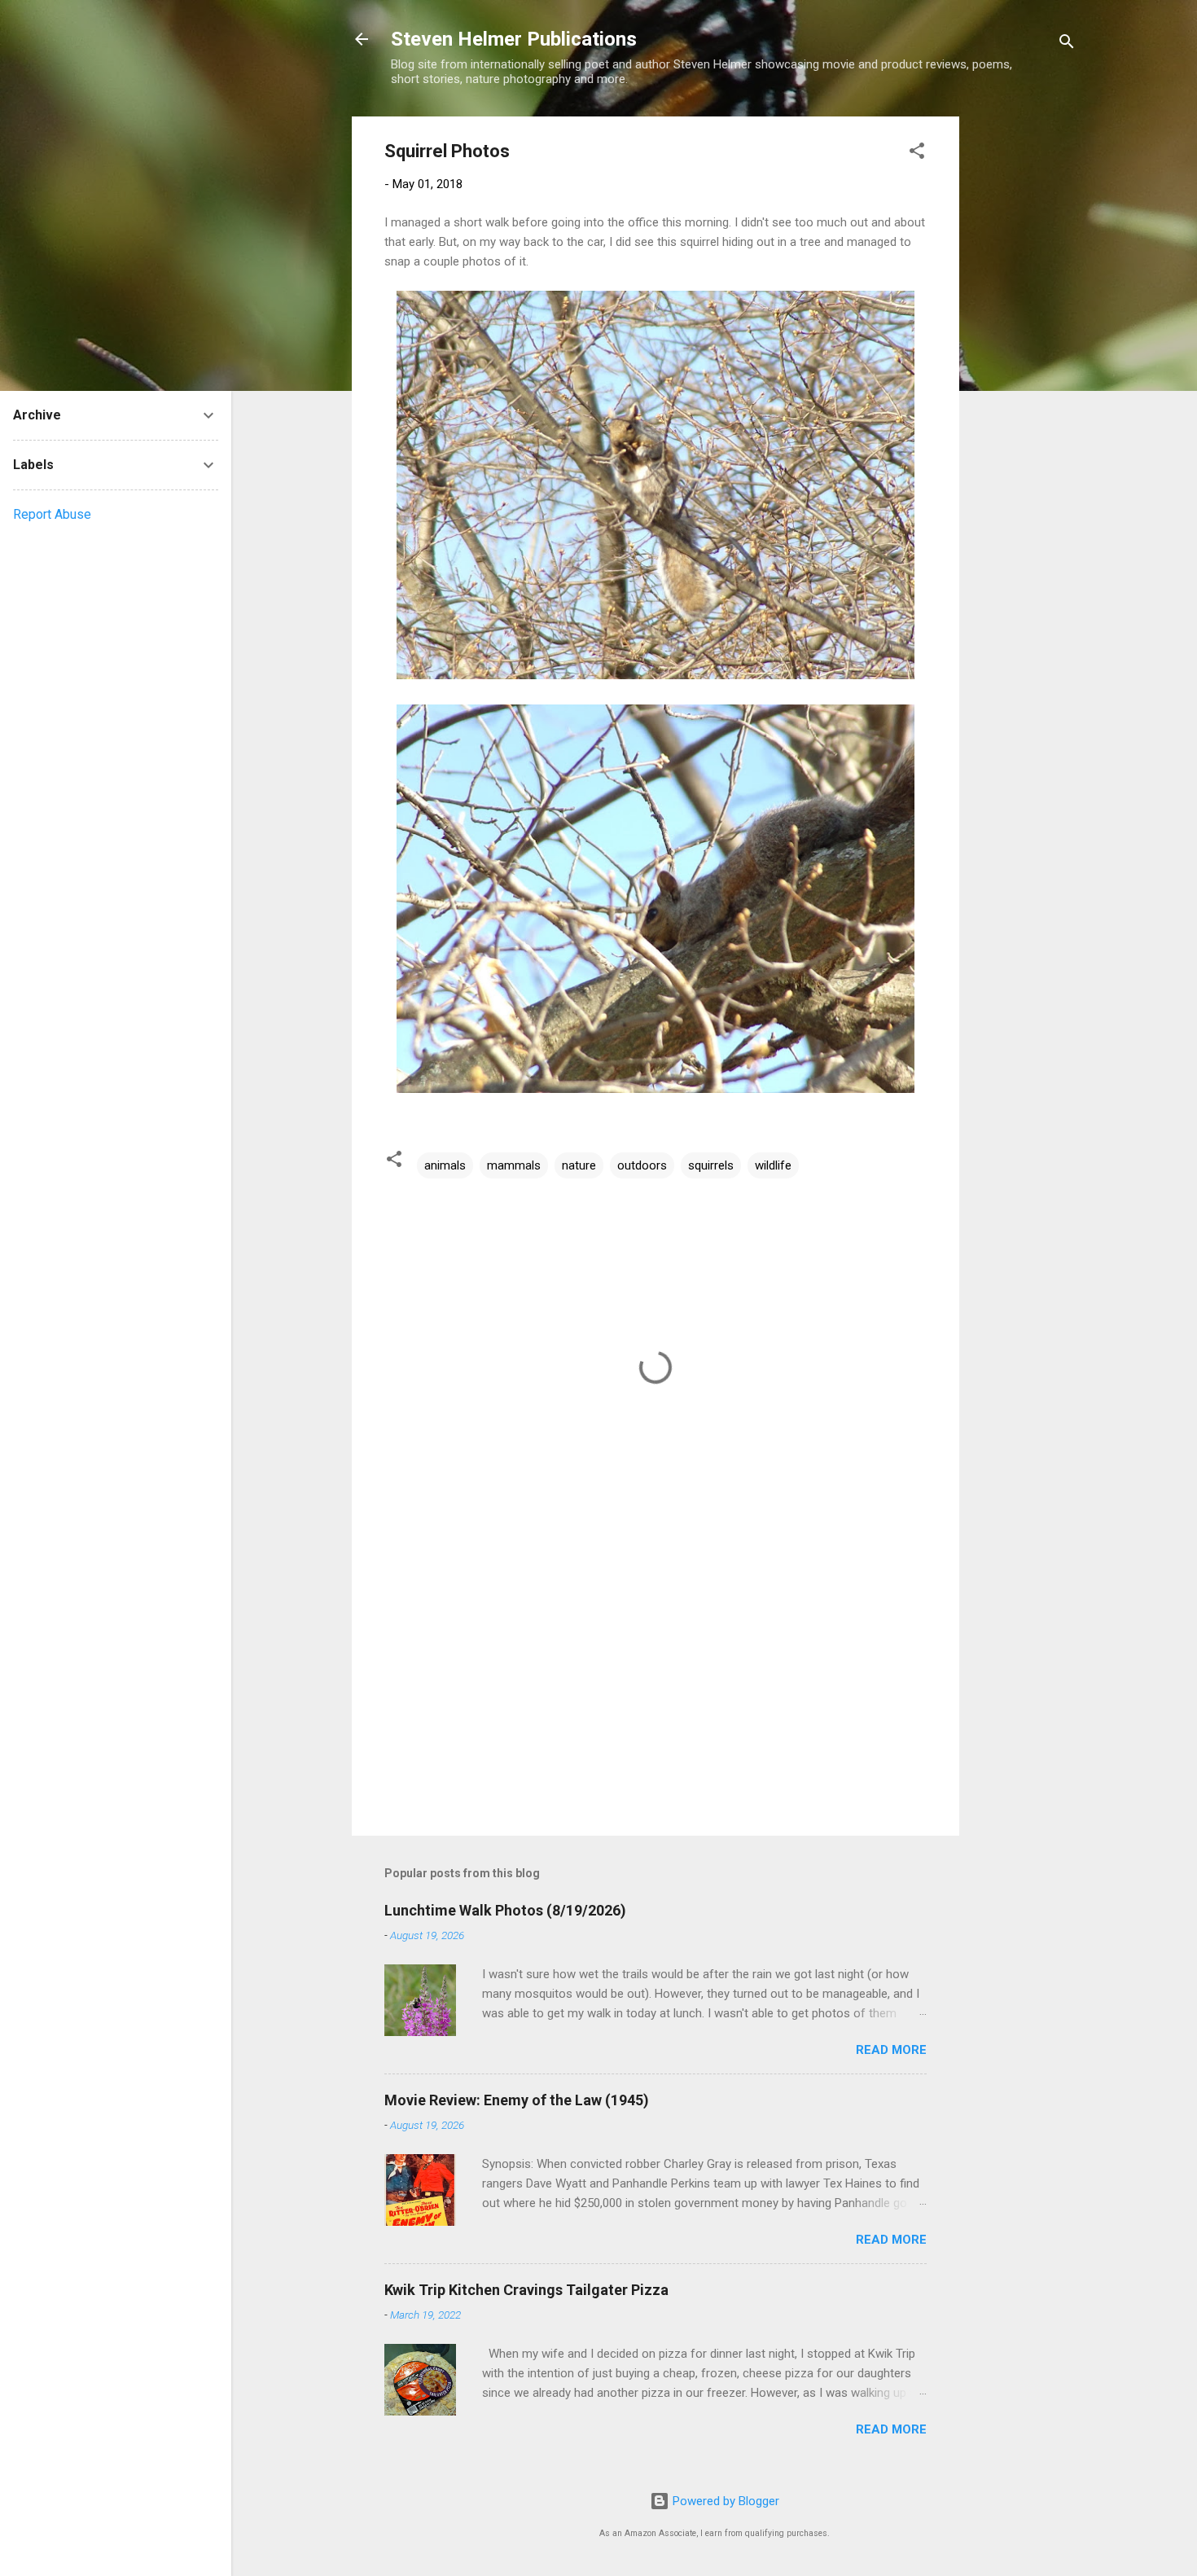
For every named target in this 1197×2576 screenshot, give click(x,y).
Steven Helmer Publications (514, 39)
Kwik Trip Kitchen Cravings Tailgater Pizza (526, 2290)
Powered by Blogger (724, 2501)
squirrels (711, 1165)
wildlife (773, 1165)
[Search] (1067, 44)
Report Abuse (52, 514)
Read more (891, 2050)
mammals (514, 1165)
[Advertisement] (1024, 361)
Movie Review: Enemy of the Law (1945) (517, 2100)
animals (445, 1165)
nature (579, 1165)
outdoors (642, 1165)
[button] (917, 154)
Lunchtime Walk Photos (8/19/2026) (505, 1910)
